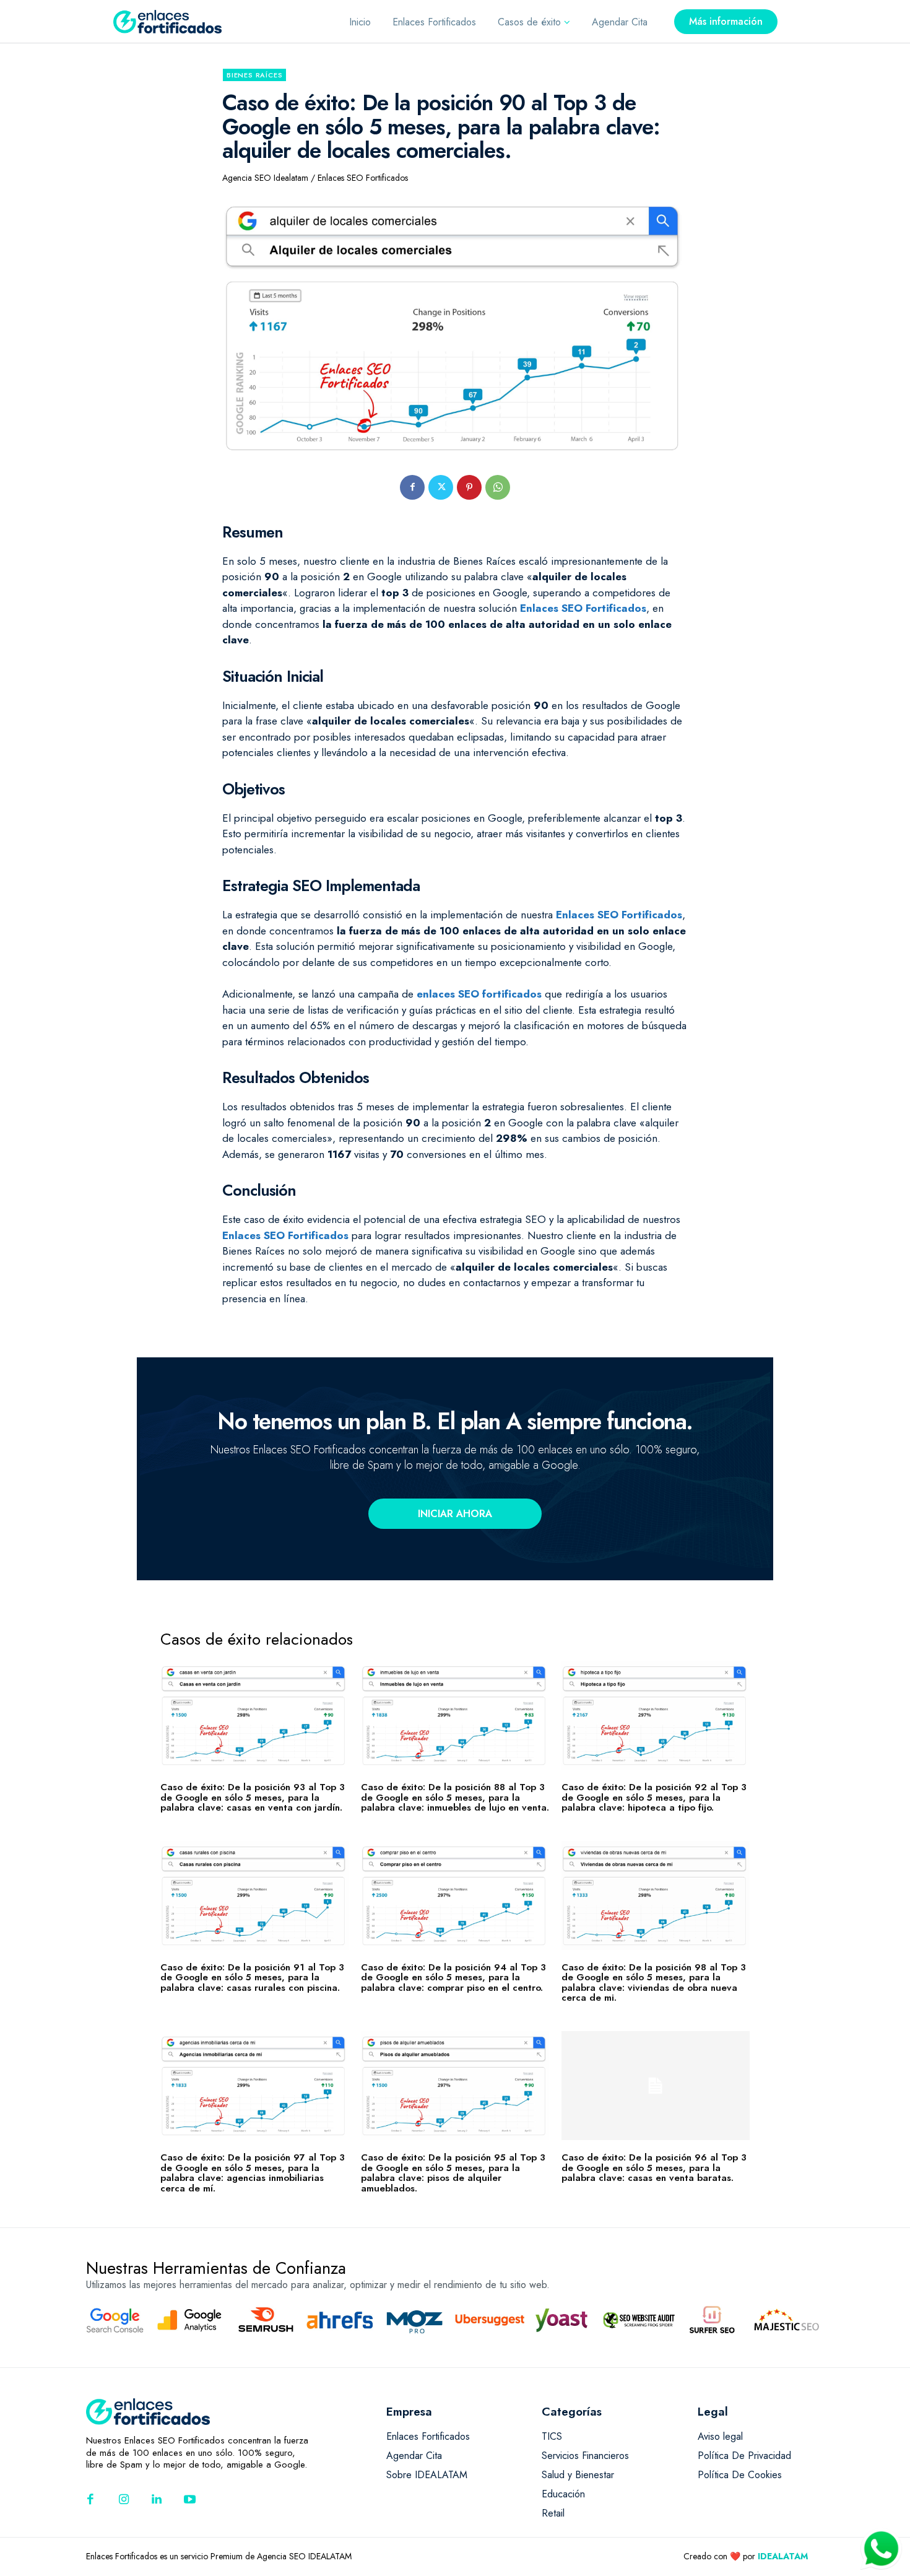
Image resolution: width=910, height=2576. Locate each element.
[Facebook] (412, 487)
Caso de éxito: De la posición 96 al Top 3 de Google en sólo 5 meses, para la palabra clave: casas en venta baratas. (654, 2168)
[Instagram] (124, 2500)
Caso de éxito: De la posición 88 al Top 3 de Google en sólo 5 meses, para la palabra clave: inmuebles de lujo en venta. (455, 1797)
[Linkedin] (157, 2500)
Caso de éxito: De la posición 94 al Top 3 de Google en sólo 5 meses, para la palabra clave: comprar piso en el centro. (453, 1978)
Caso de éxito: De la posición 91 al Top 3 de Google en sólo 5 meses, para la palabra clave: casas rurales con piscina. (252, 1978)
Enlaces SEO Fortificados (583, 608)
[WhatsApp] (498, 487)
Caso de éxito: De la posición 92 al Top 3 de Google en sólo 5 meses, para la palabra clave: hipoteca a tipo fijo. (654, 1797)
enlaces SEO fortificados (479, 994)
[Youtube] (190, 2500)
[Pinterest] (469, 487)
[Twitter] (441, 487)
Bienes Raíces (254, 75)
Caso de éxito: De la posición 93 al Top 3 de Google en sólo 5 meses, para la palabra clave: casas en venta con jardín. (253, 1797)
